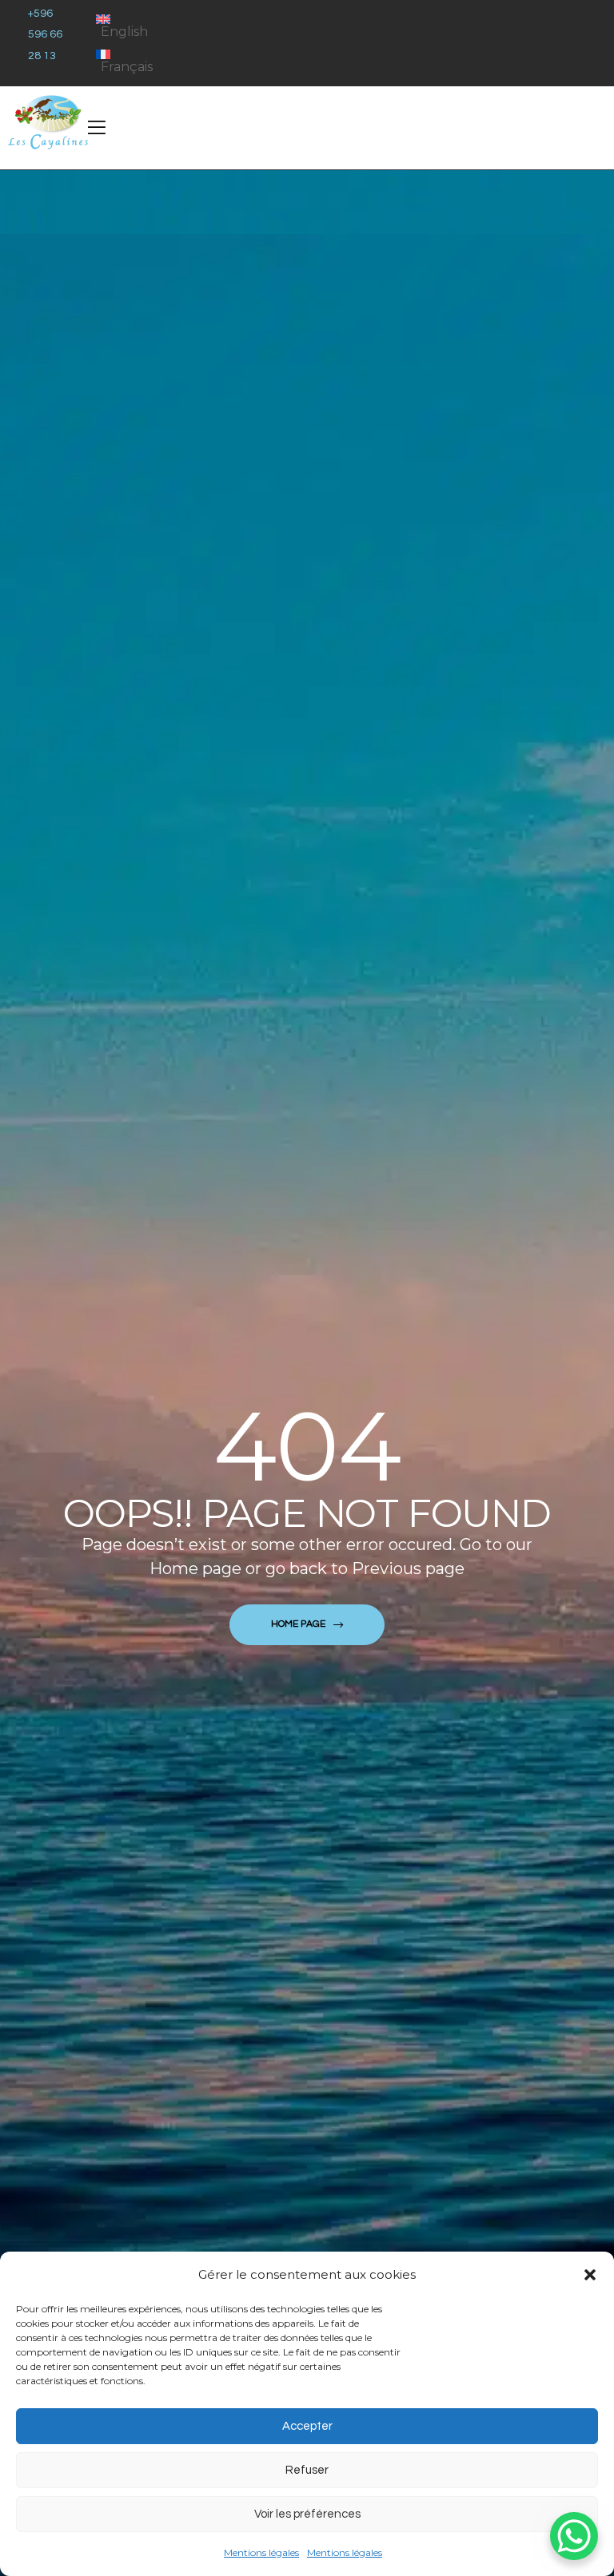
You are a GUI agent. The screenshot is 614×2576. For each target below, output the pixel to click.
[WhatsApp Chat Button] (574, 2536)
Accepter (307, 2426)
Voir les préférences (307, 2514)
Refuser (307, 2470)
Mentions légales (261, 2552)
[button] (590, 2275)
